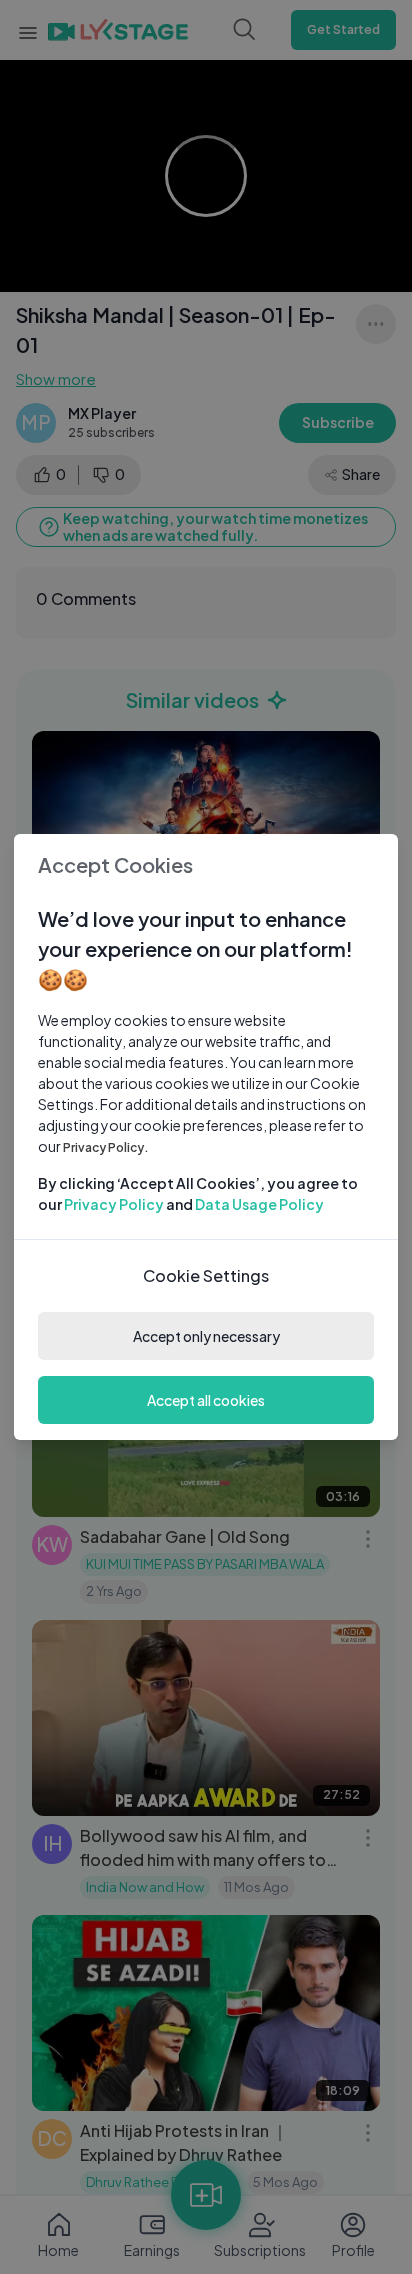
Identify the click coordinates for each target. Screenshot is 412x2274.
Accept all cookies (206, 1400)
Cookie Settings (206, 1275)
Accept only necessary (206, 1336)
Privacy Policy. (106, 1147)
